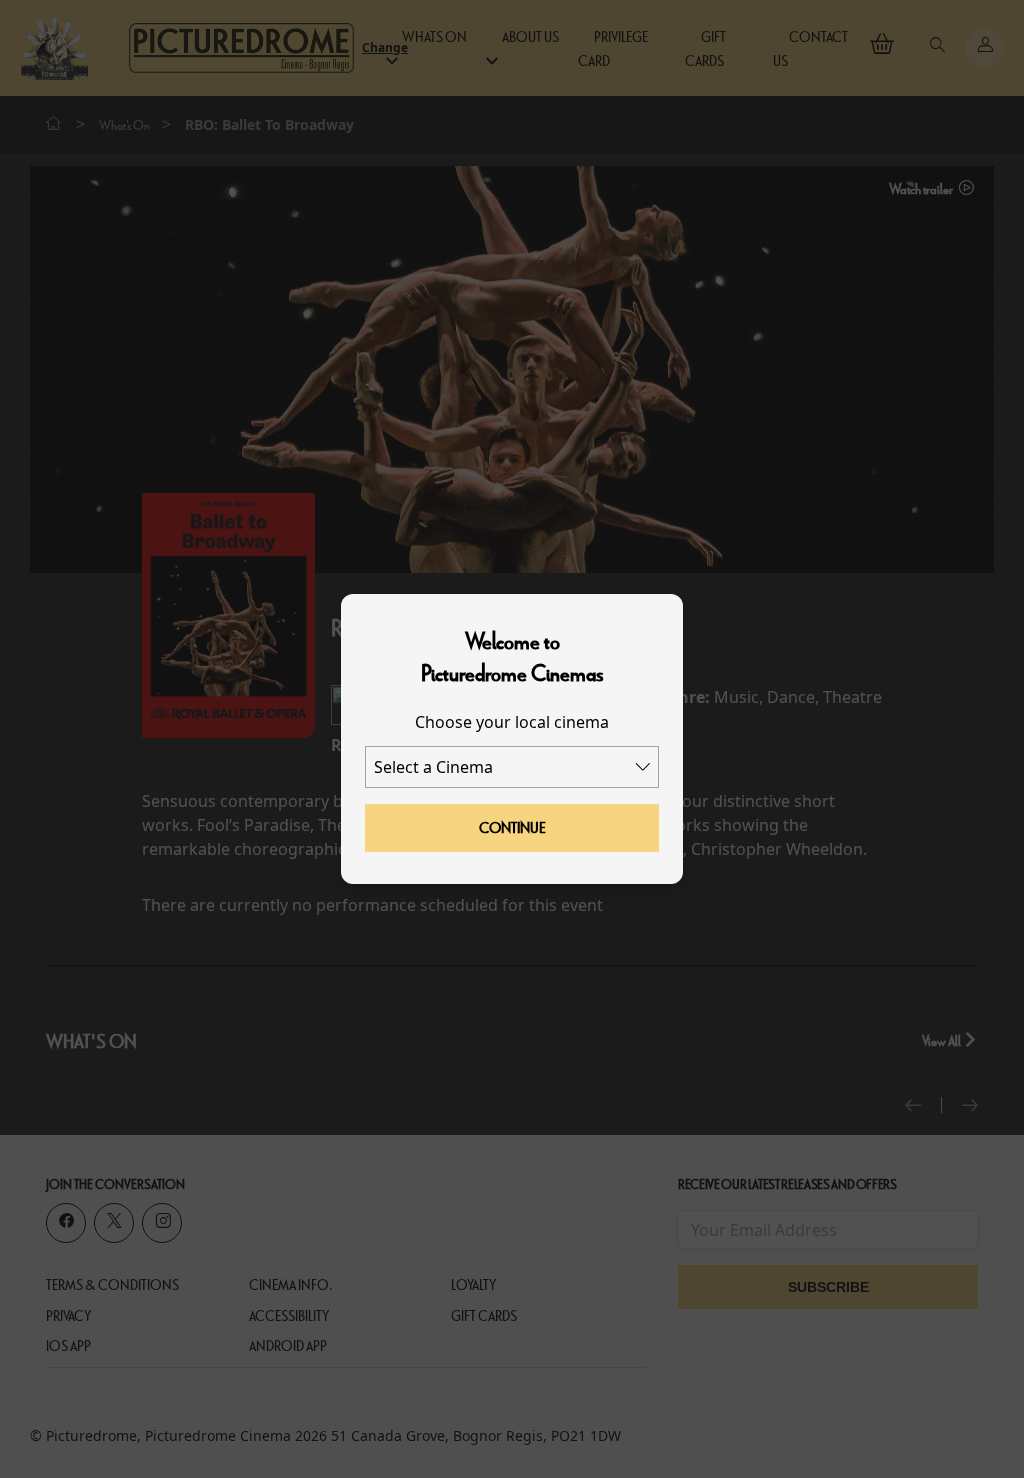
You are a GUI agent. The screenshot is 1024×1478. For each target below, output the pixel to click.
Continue (512, 828)
